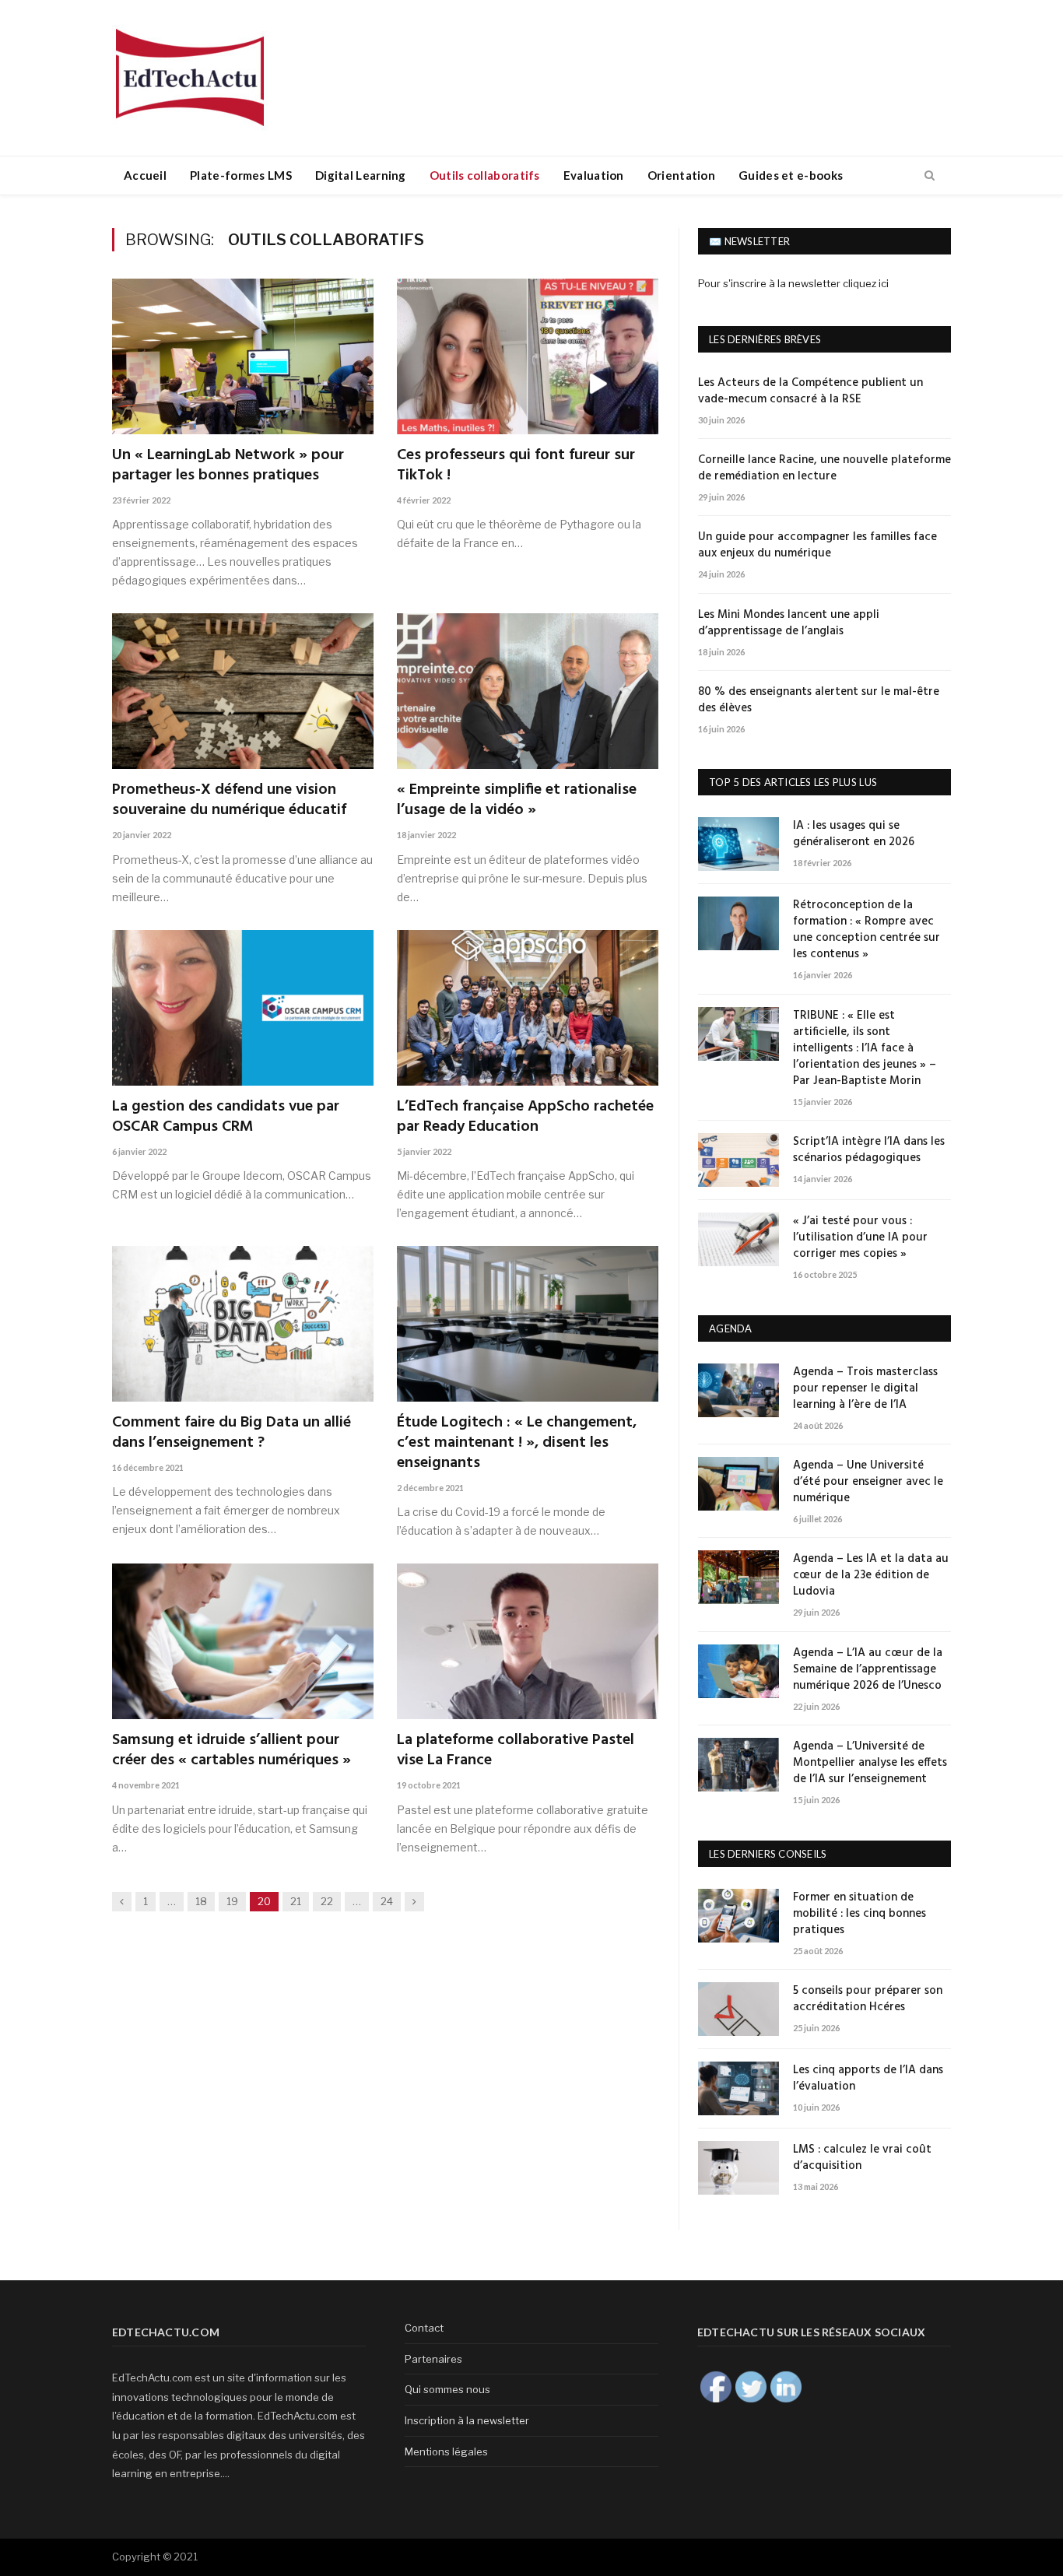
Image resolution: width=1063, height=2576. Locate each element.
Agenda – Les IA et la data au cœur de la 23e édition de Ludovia (871, 1576)
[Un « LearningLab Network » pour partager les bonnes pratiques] (243, 356)
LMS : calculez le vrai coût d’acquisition (862, 2158)
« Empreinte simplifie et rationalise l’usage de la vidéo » (517, 800)
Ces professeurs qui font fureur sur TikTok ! (516, 465)
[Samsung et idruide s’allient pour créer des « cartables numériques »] (243, 1641)
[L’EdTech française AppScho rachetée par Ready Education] (528, 1008)
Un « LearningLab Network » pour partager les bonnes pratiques (228, 465)
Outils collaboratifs (485, 175)
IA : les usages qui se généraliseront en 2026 (854, 834)
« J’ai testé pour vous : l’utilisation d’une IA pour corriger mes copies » (860, 1238)
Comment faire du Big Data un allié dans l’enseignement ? (232, 1433)
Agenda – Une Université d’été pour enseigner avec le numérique (868, 1482)
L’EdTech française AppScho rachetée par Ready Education (525, 1117)
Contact (424, 2328)
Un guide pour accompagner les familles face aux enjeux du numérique (817, 546)
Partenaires (433, 2359)
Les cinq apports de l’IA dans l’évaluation (868, 2079)
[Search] (930, 176)
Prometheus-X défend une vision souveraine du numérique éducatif (229, 800)
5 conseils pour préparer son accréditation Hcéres (868, 1999)
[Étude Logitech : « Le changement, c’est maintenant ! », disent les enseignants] (528, 1324)
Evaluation (594, 175)
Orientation (681, 175)
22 (327, 1901)
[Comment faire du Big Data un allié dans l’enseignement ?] (243, 1324)
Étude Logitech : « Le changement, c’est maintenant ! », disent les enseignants (517, 1443)
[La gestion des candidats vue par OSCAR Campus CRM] (243, 1008)
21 (296, 1901)
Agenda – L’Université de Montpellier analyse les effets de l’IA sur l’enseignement (870, 1763)
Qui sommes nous (447, 2389)
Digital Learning (361, 175)
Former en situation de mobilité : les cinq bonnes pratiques (860, 1914)
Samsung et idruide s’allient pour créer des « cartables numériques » (232, 1750)
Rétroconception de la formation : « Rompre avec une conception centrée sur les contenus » (867, 930)
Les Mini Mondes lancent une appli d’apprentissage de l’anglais (789, 623)
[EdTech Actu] (190, 75)
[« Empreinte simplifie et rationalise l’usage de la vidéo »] (528, 691)
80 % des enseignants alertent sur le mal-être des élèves (819, 700)
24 (387, 1901)
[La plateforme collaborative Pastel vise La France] (528, 1641)
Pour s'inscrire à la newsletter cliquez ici (793, 283)
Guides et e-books (791, 175)
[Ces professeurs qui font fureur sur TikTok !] (528, 356)
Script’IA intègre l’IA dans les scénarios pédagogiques (869, 1150)
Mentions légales (446, 2451)
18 (201, 1901)
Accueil (145, 175)
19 (232, 1901)
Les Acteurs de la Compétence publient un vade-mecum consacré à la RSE (810, 391)
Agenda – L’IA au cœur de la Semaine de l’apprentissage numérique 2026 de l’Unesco (868, 1670)
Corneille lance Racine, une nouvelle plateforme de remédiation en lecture (824, 469)
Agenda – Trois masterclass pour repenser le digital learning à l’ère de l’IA (865, 1389)
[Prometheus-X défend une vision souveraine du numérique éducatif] (243, 691)
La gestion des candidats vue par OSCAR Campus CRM (226, 1117)
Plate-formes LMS (241, 175)
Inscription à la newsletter (467, 2420)
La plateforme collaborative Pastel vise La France (516, 1750)
